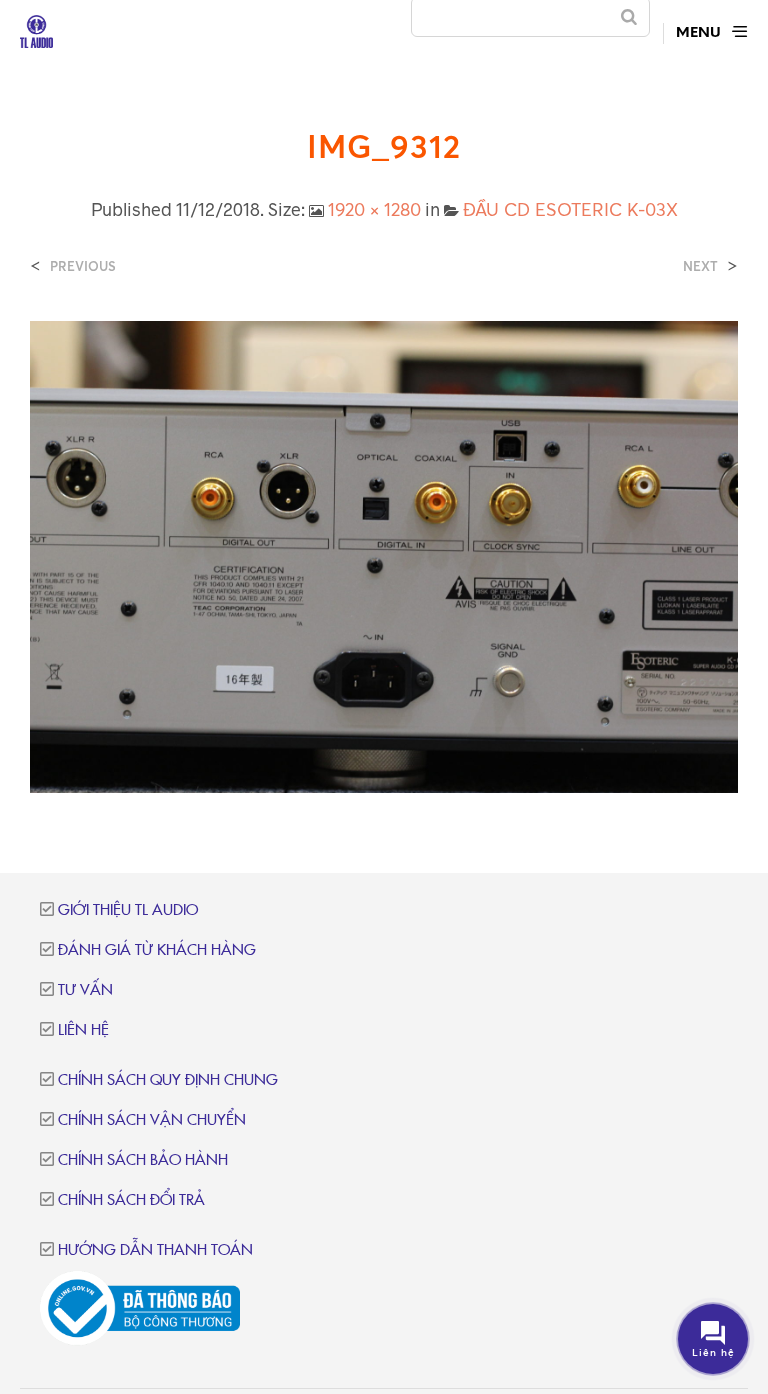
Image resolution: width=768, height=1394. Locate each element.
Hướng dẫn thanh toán (155, 1250)
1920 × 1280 (374, 209)
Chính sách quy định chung (168, 1080)
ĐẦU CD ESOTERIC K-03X (570, 209)
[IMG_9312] (384, 555)
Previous (83, 266)
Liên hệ (83, 1030)
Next (700, 266)
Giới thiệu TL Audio (128, 910)
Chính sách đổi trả (131, 1200)
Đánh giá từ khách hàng (157, 950)
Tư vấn (85, 990)
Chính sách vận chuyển (152, 1120)
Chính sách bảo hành (143, 1160)
